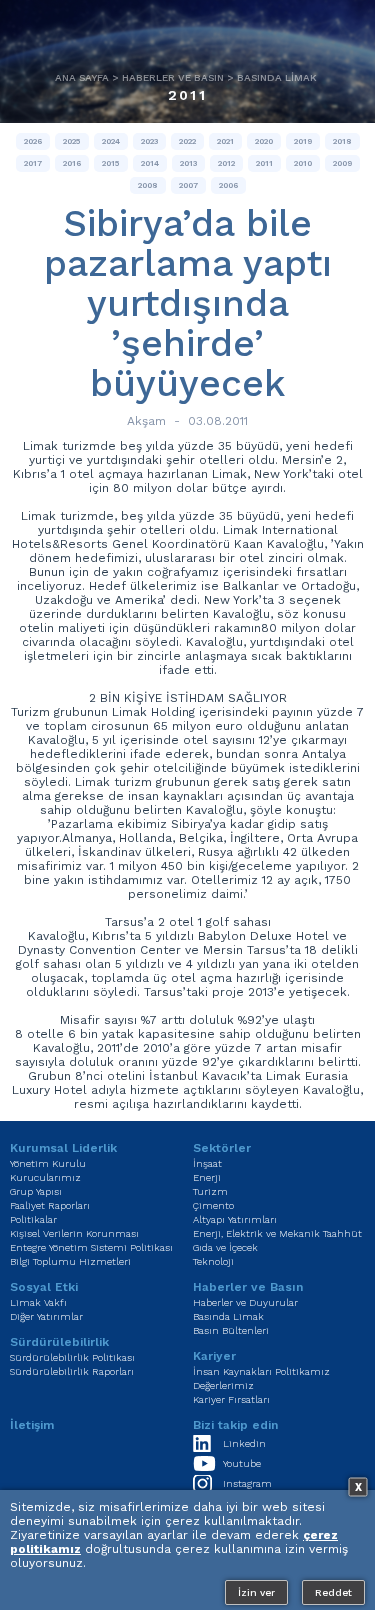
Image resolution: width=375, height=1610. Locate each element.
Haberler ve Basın (173, 77)
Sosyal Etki (44, 1287)
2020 (264, 141)
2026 (33, 141)
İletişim (32, 1425)
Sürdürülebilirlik (59, 1342)
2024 (111, 141)
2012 (226, 163)
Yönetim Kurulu (48, 1163)
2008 (148, 185)
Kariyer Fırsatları (231, 1399)
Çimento (213, 1205)
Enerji (207, 1177)
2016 (72, 163)
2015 (111, 163)
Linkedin (244, 1443)
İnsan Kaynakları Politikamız (261, 1371)
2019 (303, 141)
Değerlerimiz (223, 1385)
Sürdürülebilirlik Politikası (72, 1357)
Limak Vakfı (38, 1302)
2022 (187, 141)
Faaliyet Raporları (50, 1205)
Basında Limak (277, 77)
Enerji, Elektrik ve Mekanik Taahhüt (277, 1233)
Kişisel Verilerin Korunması (74, 1233)
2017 (33, 163)
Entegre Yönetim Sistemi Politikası (91, 1247)
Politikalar (33, 1219)
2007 (188, 185)
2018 (342, 141)
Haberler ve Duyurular (245, 1302)
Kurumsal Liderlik (63, 1148)
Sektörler (222, 1148)
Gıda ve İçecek (225, 1247)
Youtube (242, 1463)
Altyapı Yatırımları (235, 1219)
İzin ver (256, 1592)
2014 (150, 163)
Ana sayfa (82, 77)
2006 (228, 185)
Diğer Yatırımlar (46, 1316)
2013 (188, 163)
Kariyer (214, 1356)
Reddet (333, 1592)
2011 (187, 95)
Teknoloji (213, 1261)
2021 (225, 141)
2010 (303, 163)
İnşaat (207, 1163)
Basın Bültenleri (231, 1330)
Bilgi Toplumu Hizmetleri (70, 1261)
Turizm (210, 1191)
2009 (342, 163)
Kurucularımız (45, 1177)
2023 (149, 141)
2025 (72, 141)
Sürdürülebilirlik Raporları (72, 1371)
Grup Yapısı (36, 1191)
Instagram (247, 1483)
